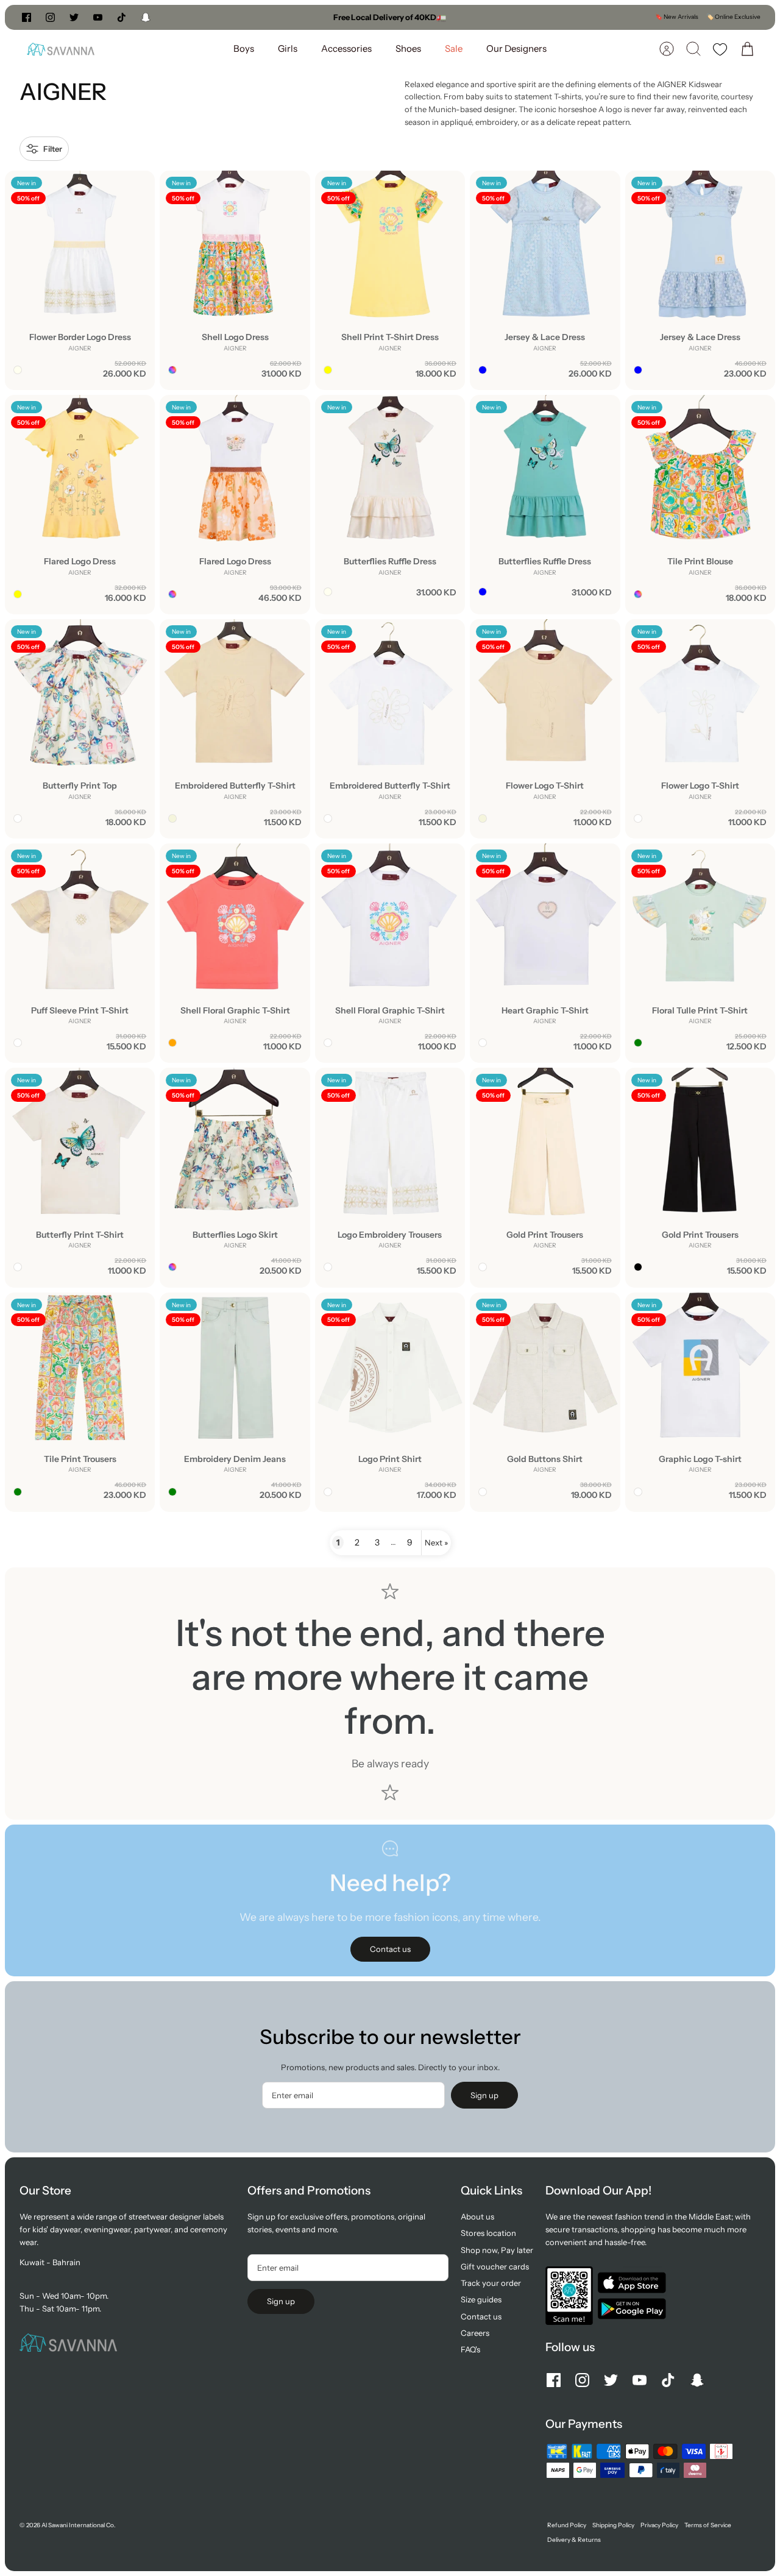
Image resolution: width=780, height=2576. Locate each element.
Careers (475, 2333)
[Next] (515, 17)
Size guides (481, 2299)
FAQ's (470, 2349)
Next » (436, 1542)
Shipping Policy (613, 2525)
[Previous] (265, 17)
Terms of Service (708, 2525)
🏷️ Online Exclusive (733, 17)
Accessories (346, 48)
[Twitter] (74, 17)
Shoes (408, 48)
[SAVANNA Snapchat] (146, 17)
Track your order (491, 2283)
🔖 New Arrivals (677, 17)
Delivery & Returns (574, 2540)
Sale (454, 48)
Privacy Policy (659, 2525)
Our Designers (516, 48)
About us (477, 2216)
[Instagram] (50, 17)
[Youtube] (98, 17)
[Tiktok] (122, 17)
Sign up (484, 2095)
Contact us (481, 2316)
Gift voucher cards (495, 2266)
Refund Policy (567, 2525)
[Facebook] (27, 17)
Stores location (488, 2233)
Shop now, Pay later (497, 2250)
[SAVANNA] (61, 49)
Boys (244, 48)
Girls (288, 48)
